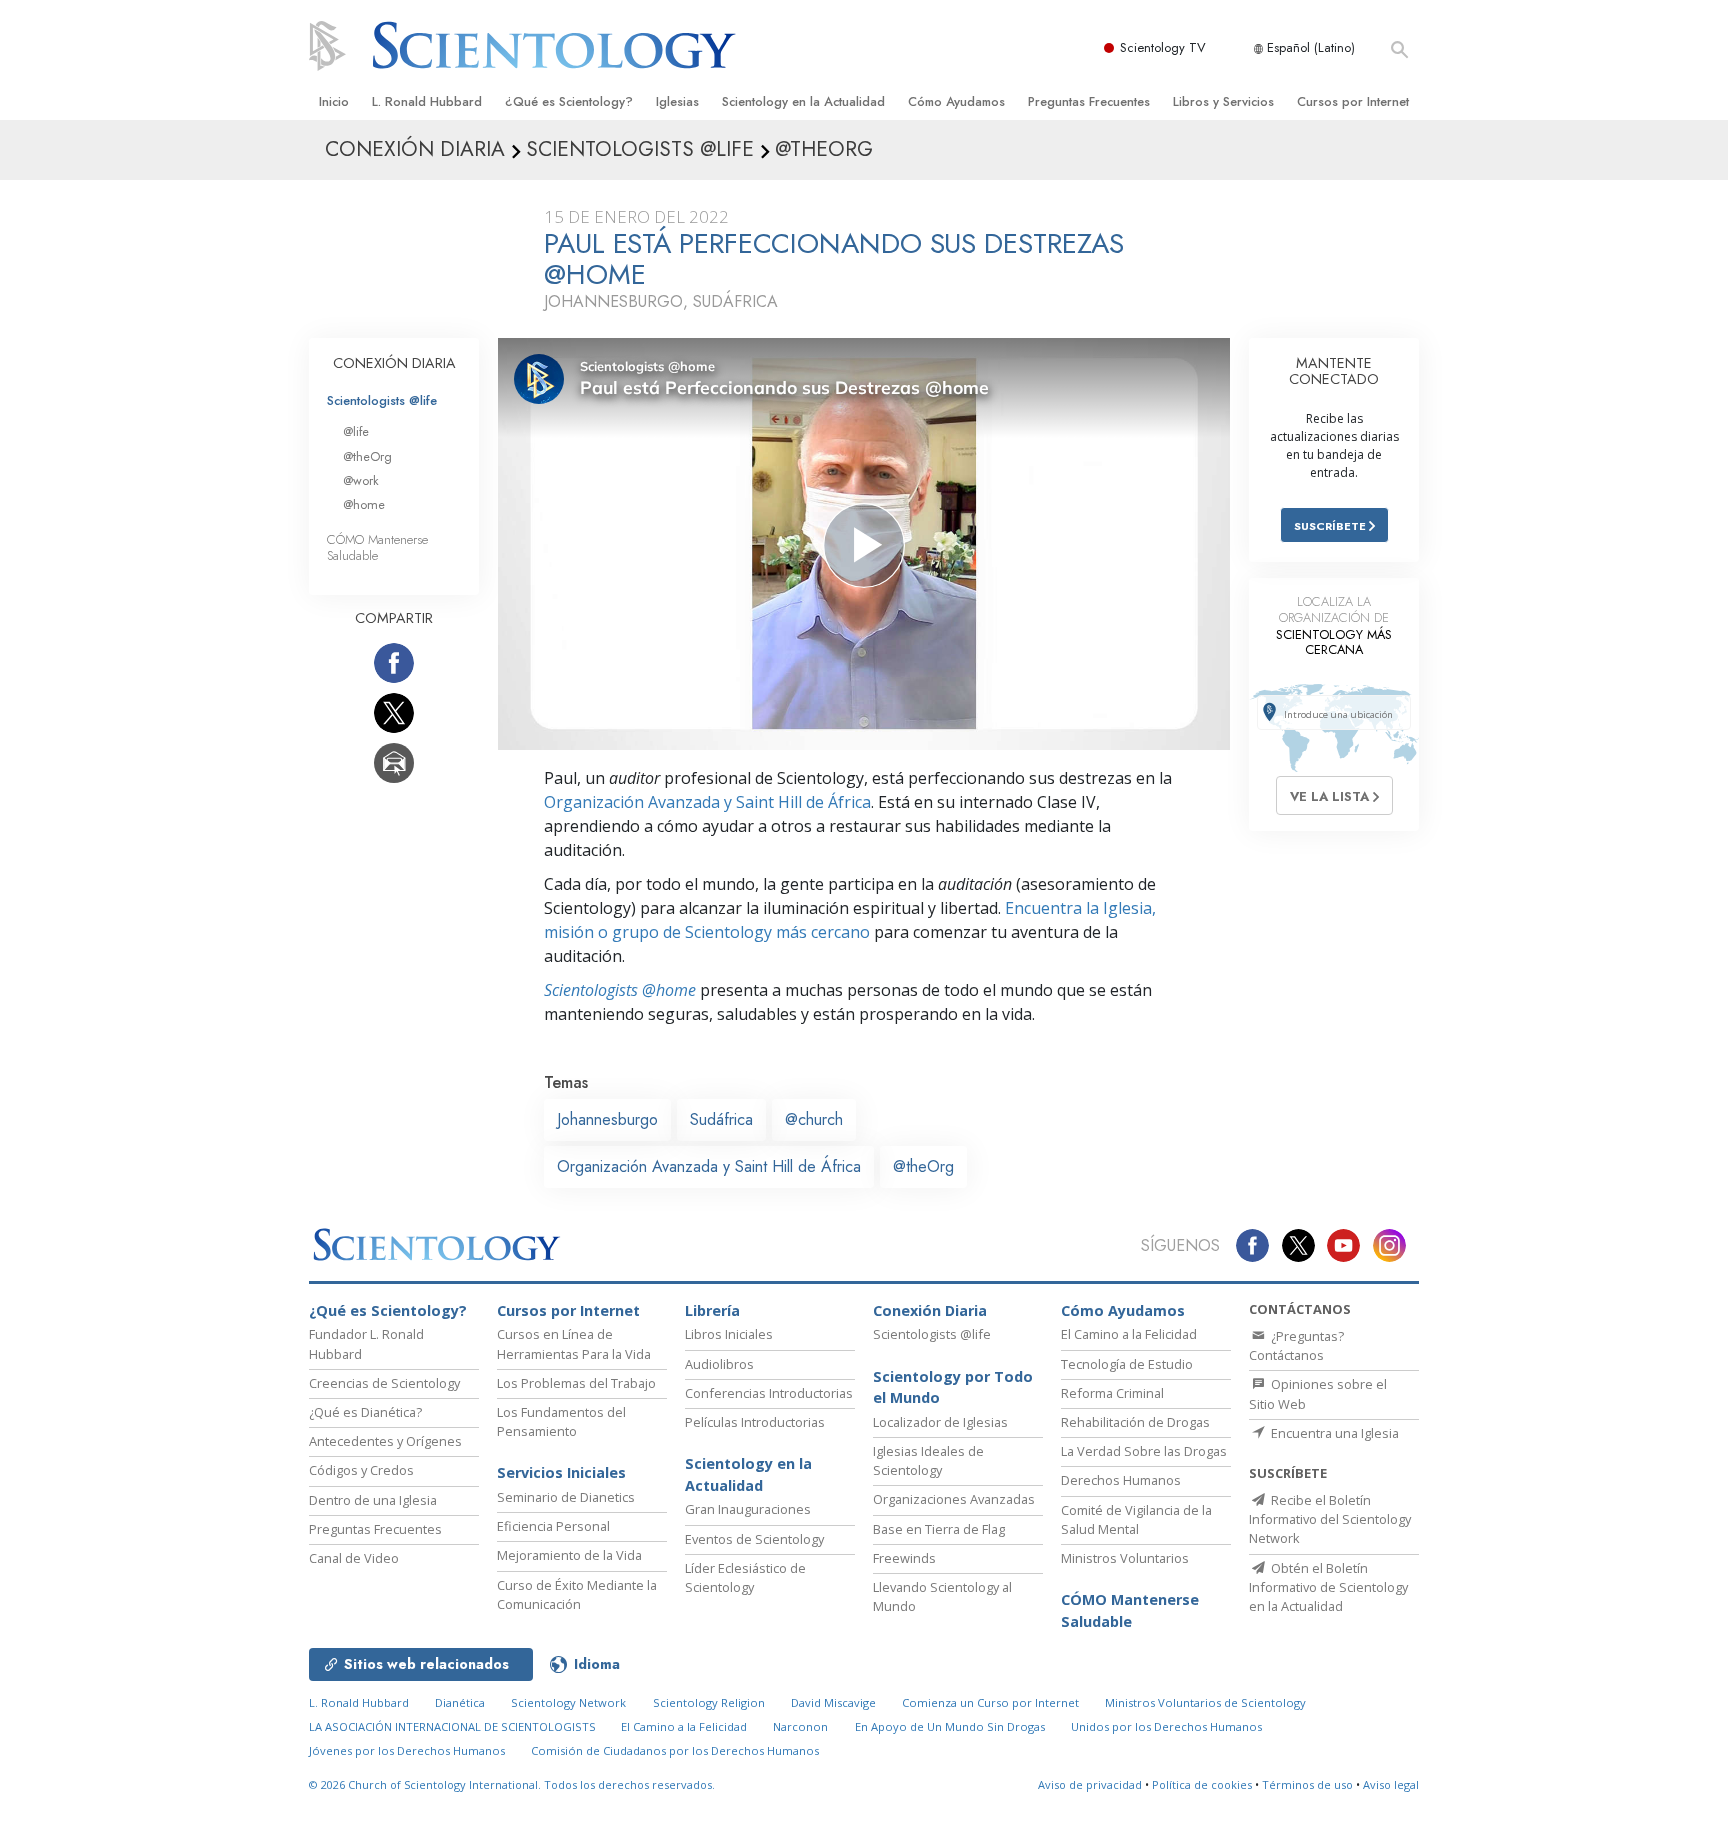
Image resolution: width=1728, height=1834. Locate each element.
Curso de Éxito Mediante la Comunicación (577, 1594)
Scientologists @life (382, 400)
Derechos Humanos (1121, 1480)
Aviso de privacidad (1090, 1784)
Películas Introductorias (755, 1422)
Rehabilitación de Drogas (1135, 1422)
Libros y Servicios (1223, 101)
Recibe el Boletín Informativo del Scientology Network (1330, 1519)
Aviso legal (1391, 1784)
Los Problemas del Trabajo (576, 1383)
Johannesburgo (607, 1119)
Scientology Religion (709, 1702)
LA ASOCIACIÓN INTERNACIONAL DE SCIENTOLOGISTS (454, 1726)
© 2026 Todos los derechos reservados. (512, 1784)
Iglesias (677, 101)
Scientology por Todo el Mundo (953, 1387)
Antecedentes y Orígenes (385, 1441)
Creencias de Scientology (384, 1383)
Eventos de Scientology (754, 1539)
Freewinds (904, 1558)
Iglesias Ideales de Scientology (928, 1460)
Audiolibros (719, 1364)
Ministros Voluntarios (1125, 1558)
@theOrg (923, 1166)
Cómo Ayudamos (956, 101)
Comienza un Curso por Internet (990, 1702)
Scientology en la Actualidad (803, 101)
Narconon (800, 1726)
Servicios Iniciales (561, 1472)
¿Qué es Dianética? (365, 1412)
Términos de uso (1307, 1784)
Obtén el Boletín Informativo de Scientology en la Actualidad (1328, 1587)
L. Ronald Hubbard (427, 101)
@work (361, 480)
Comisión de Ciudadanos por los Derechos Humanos (675, 1750)
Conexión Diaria (930, 1310)
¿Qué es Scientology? (569, 101)
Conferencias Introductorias (769, 1393)
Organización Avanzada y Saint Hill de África (707, 802)
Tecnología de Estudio (1127, 1364)
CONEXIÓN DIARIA (394, 363)
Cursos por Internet (1353, 101)
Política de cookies (1202, 1784)
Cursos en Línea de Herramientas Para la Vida (574, 1343)
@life (356, 431)
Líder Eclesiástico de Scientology (745, 1577)
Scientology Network (568, 1702)
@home (364, 504)
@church (814, 1119)
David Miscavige (833, 1702)
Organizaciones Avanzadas (954, 1499)
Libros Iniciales (729, 1334)
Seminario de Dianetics (566, 1497)
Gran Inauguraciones (748, 1509)
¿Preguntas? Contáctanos (1296, 1345)
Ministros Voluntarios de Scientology (1205, 1702)
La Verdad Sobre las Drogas (1144, 1451)
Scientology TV (1163, 47)
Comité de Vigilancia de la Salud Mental (1136, 1519)
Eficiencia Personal (553, 1526)
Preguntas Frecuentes (1089, 101)
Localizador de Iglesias (940, 1422)
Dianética (460, 1702)
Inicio (334, 101)
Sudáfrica (721, 1119)
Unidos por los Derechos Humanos (1166, 1726)
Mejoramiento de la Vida (569, 1555)
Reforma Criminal (1112, 1393)
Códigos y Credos (361, 1470)
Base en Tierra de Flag (939, 1529)
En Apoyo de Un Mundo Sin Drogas (950, 1726)
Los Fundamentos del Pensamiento (561, 1421)
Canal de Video (354, 1558)
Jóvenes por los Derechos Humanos (407, 1750)
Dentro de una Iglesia (373, 1500)
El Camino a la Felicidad (1129, 1334)
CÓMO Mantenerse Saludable (377, 547)
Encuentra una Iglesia (1333, 1433)
